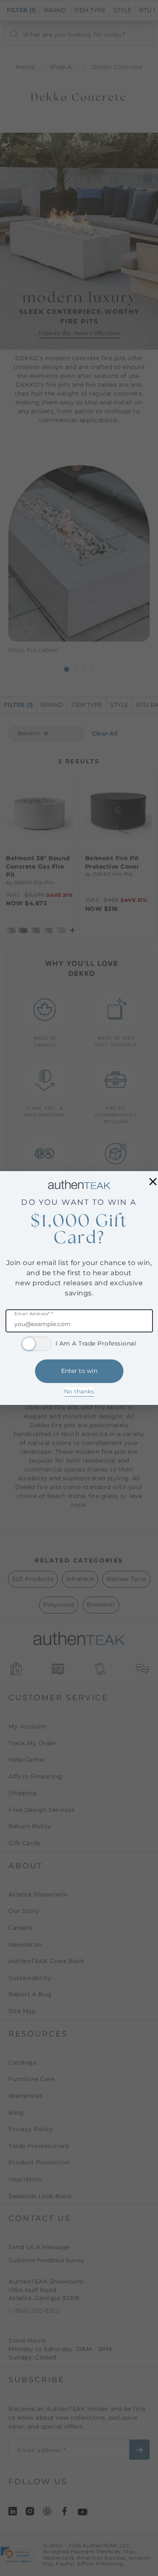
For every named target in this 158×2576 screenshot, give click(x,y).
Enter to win (79, 1371)
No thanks (79, 1391)
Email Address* (34, 1314)
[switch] (37, 1344)
